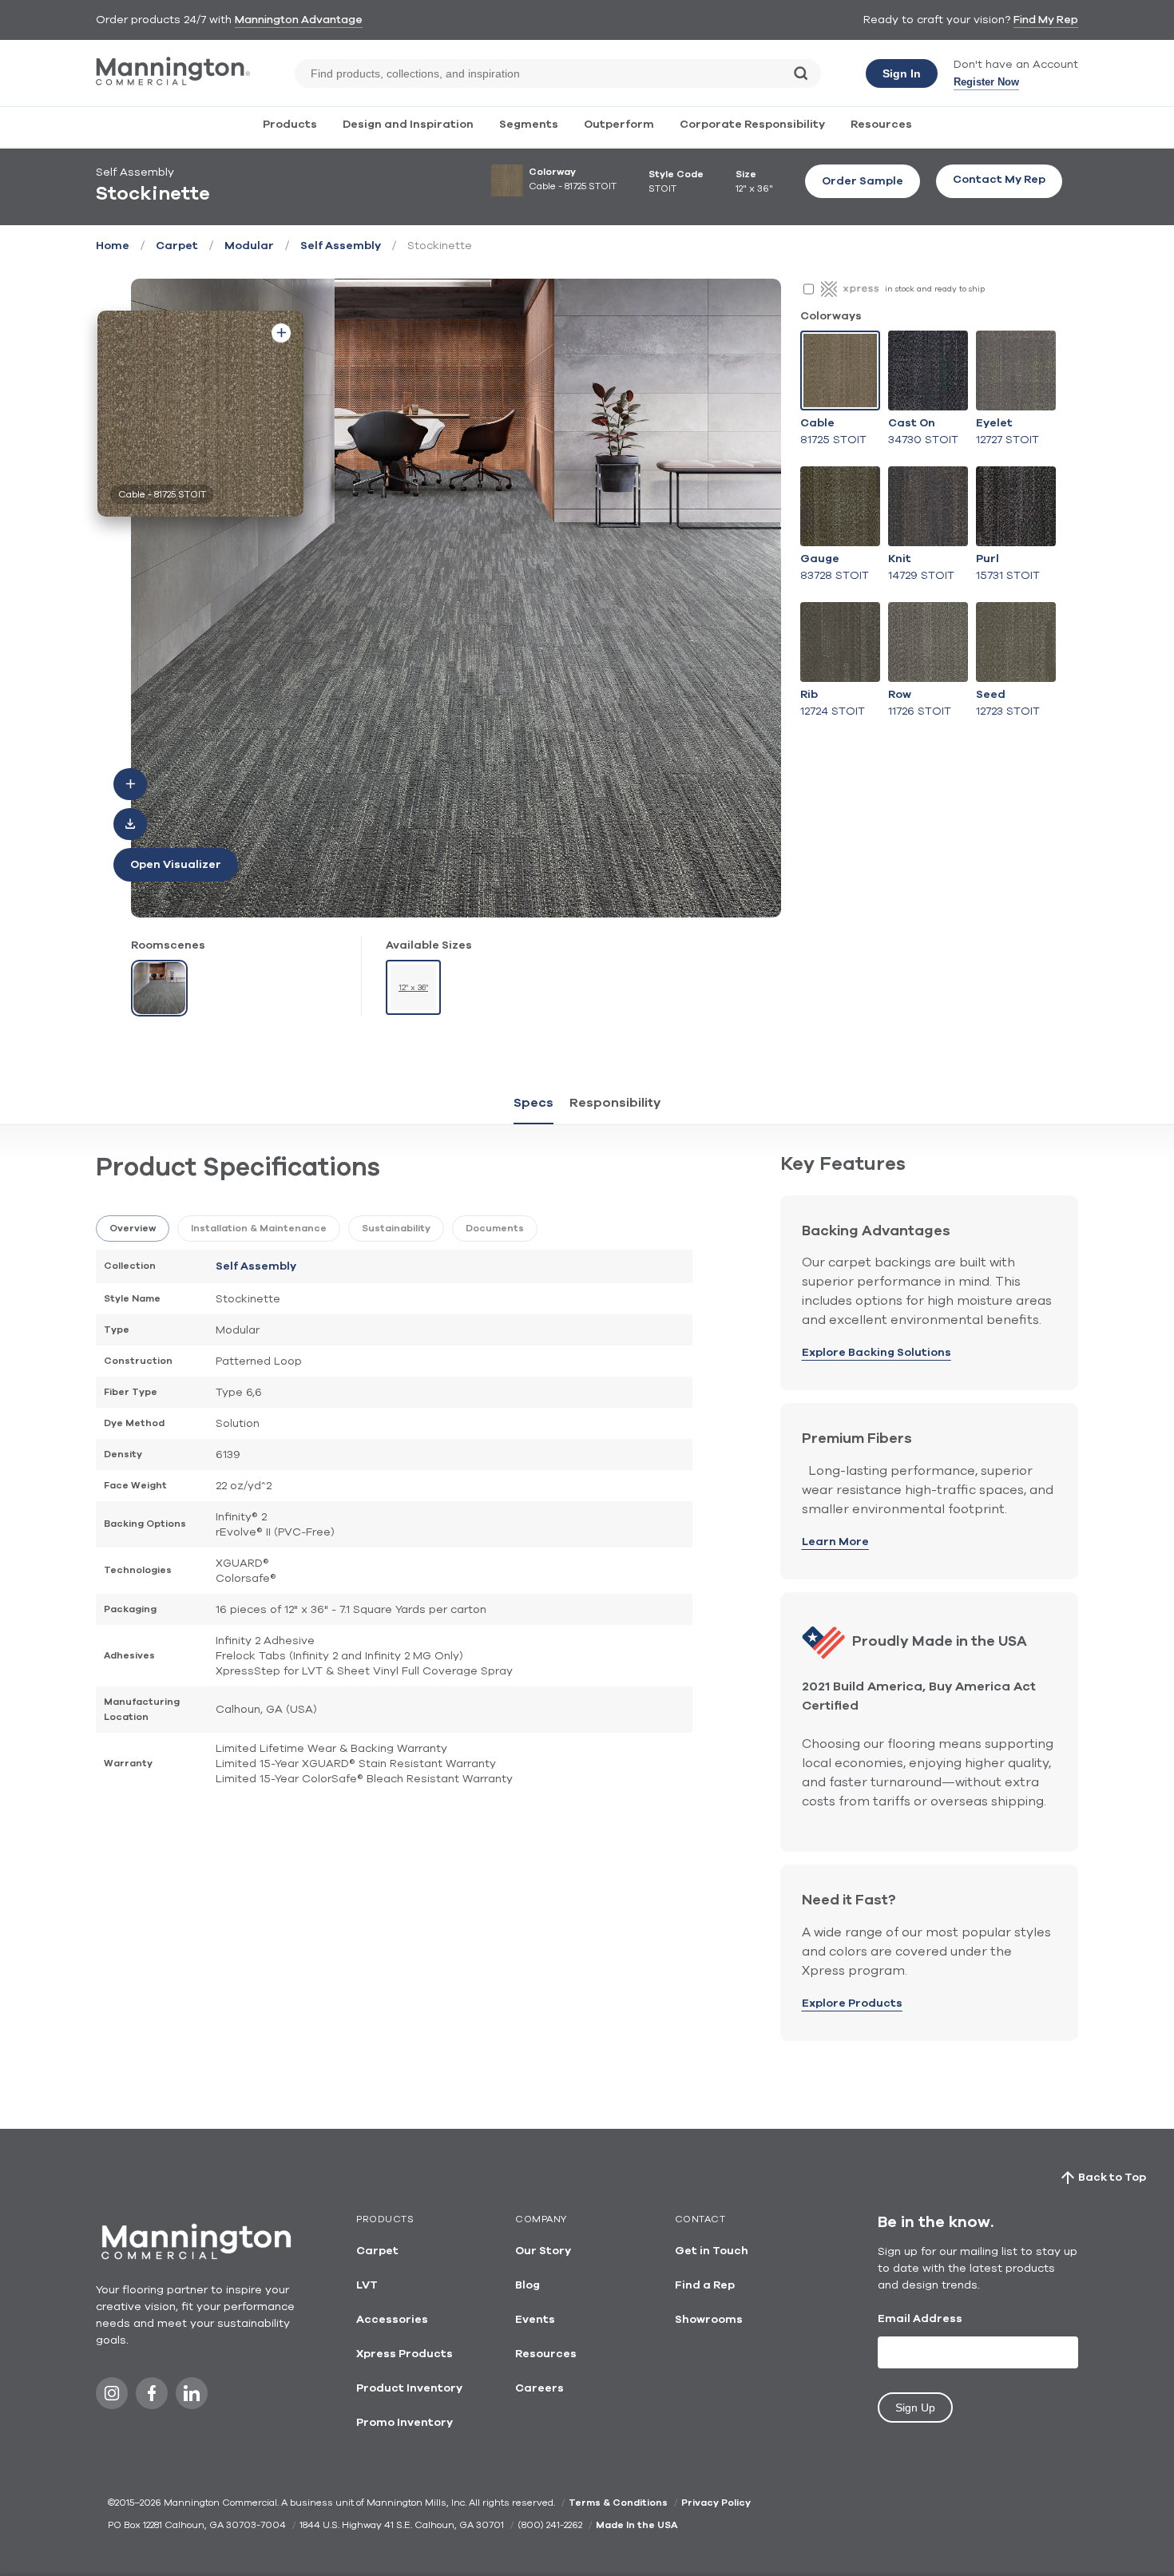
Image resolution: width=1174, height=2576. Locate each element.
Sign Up (915, 2408)
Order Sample (863, 181)
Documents (495, 1228)
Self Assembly (341, 246)
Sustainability (396, 1228)
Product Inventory (409, 2388)
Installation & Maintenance (259, 1228)
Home (113, 246)
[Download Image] (130, 824)
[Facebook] (152, 2398)
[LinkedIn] (192, 2398)
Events (535, 2320)
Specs (533, 1103)
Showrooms (709, 2320)
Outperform (619, 125)
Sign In (902, 73)
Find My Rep (1046, 20)
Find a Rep (705, 2285)
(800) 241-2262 (550, 2525)
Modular (249, 246)
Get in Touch (712, 2251)
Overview (133, 1228)
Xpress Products (405, 2354)
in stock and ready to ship (935, 289)
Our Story (543, 2251)
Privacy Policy (716, 2503)
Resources (881, 125)
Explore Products (852, 2003)
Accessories (392, 2320)
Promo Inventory (405, 2423)
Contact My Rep (999, 180)
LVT (367, 2285)
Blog (528, 2285)
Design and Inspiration (408, 125)
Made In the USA (637, 2525)
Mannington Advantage (299, 20)
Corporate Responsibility (752, 125)
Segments (529, 125)
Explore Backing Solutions (877, 1353)
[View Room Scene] (159, 988)
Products (290, 125)
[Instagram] (112, 2398)
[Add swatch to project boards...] (281, 333)
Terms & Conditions (618, 2503)
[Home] (173, 82)
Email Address (920, 2319)
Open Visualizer (176, 865)
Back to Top (1112, 2178)
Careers (539, 2388)
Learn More (835, 1542)
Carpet (177, 246)
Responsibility (615, 1103)
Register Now (986, 82)
